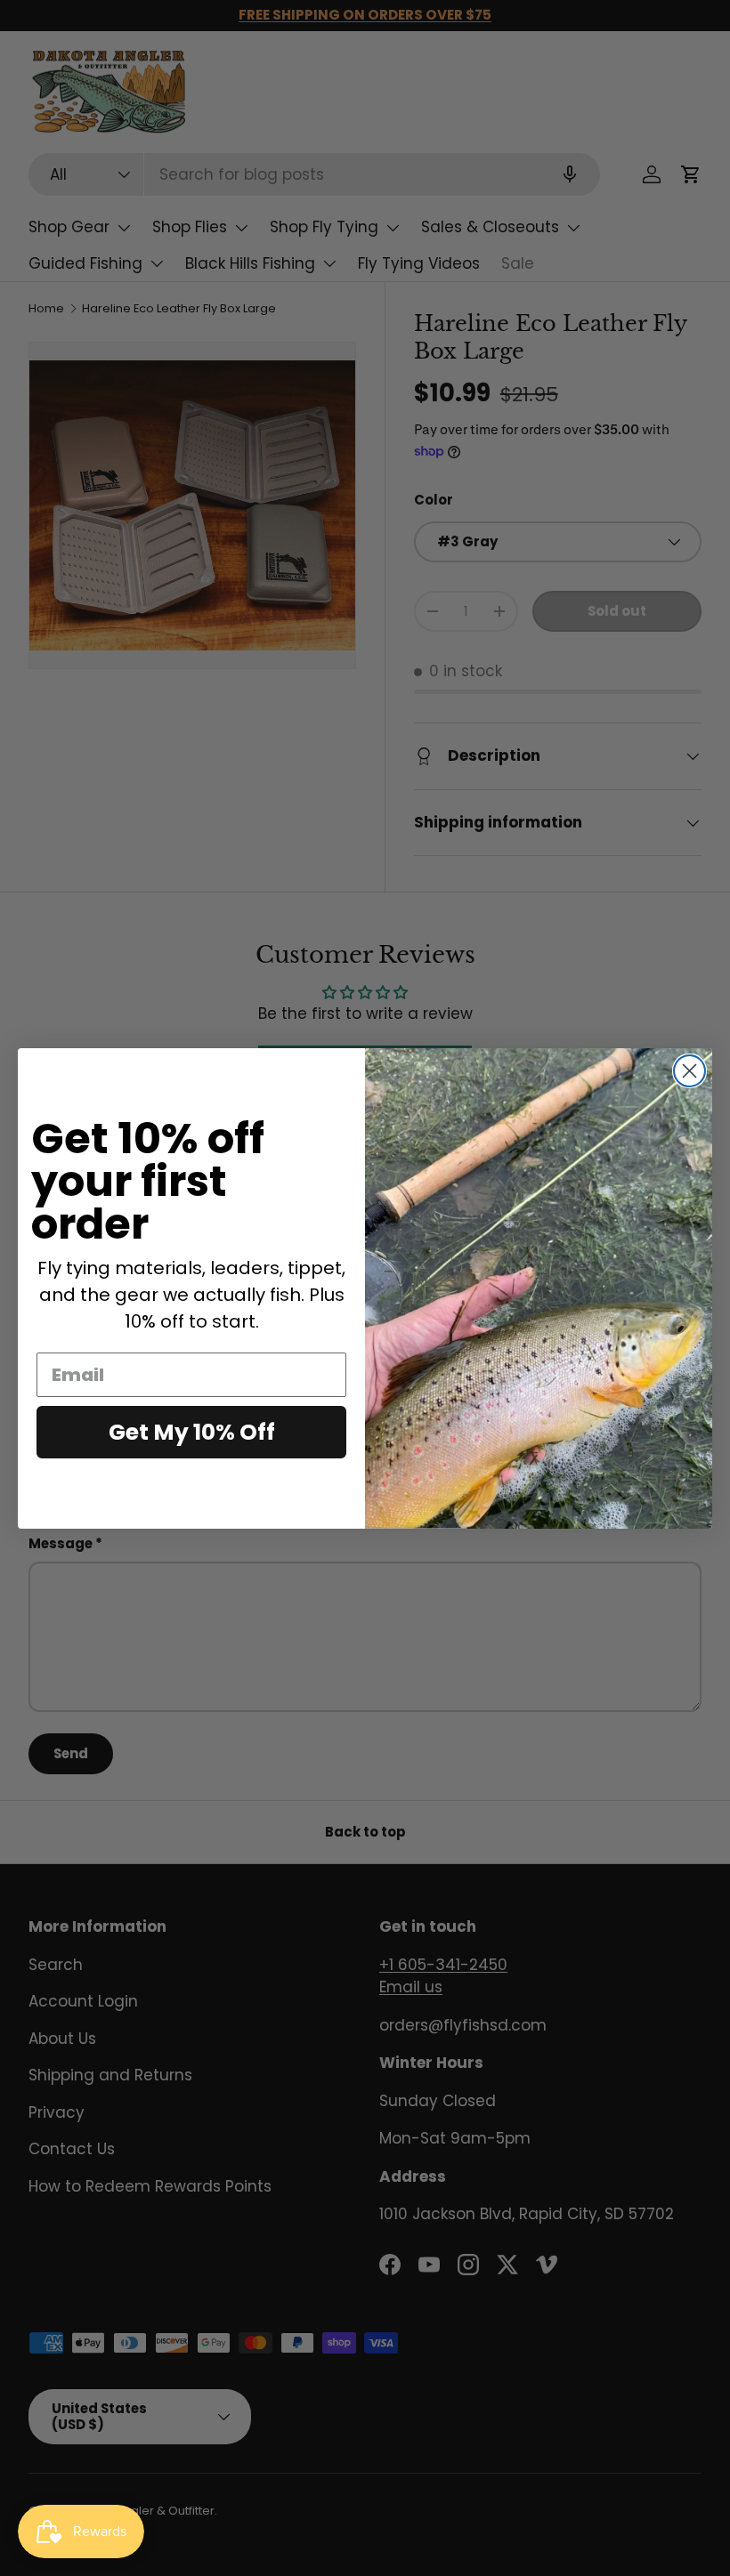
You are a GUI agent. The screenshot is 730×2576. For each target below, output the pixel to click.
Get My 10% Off (192, 1432)
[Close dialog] (689, 1071)
